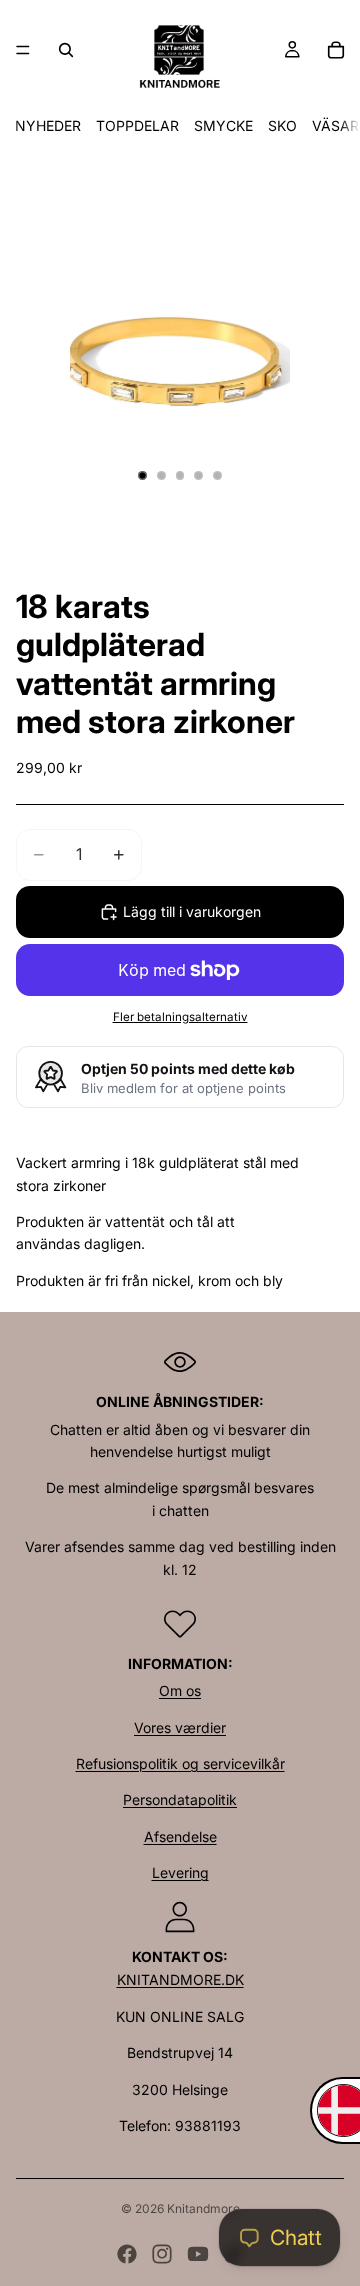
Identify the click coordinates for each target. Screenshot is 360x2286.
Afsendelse (180, 1836)
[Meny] (23, 50)
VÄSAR (335, 125)
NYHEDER (48, 125)
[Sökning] (66, 50)
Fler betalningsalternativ (180, 1017)
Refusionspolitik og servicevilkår (180, 1763)
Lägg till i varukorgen (192, 911)
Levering (180, 1872)
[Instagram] (162, 2254)
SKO (282, 125)
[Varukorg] (336, 50)
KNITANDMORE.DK (180, 1979)
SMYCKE (223, 125)
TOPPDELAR (137, 125)
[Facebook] (127, 2254)
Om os (180, 1690)
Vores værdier (180, 1727)
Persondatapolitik (180, 1799)
